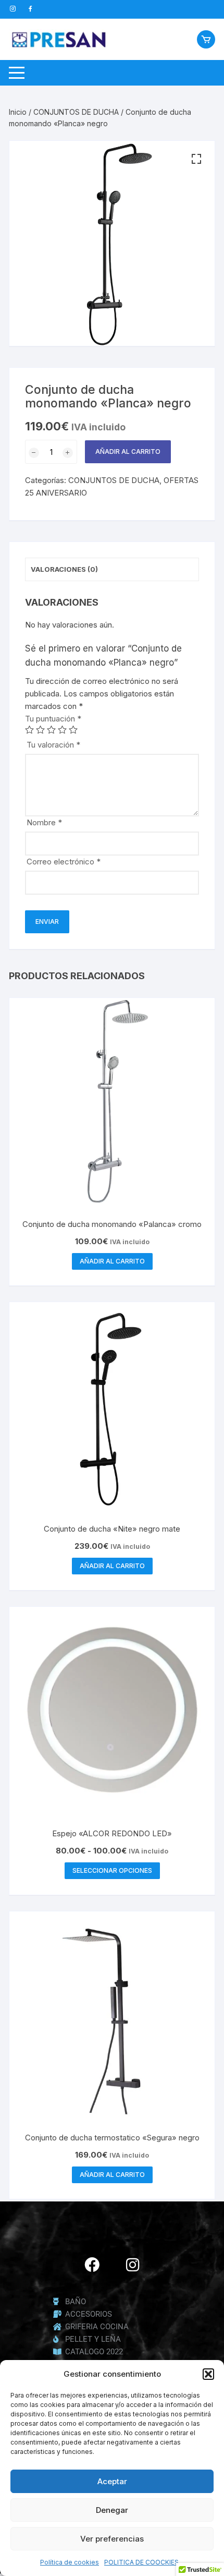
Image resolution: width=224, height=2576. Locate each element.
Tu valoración (53, 745)
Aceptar (112, 2481)
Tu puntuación (53, 719)
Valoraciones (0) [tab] (64, 569)
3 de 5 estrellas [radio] (51, 730)
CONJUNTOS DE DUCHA (76, 112)
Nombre (44, 822)
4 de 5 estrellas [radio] (62, 730)
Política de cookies (70, 2562)
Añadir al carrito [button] (112, 1261)
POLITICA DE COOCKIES (141, 2562)
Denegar (112, 2510)
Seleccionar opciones (112, 1870)
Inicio (18, 112)
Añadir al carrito (128, 452)
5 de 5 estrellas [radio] (73, 730)
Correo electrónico (64, 862)
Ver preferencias (112, 2539)
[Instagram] (132, 2265)
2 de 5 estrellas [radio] (40, 730)
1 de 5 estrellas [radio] (29, 730)
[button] (208, 2374)
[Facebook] (92, 2265)
